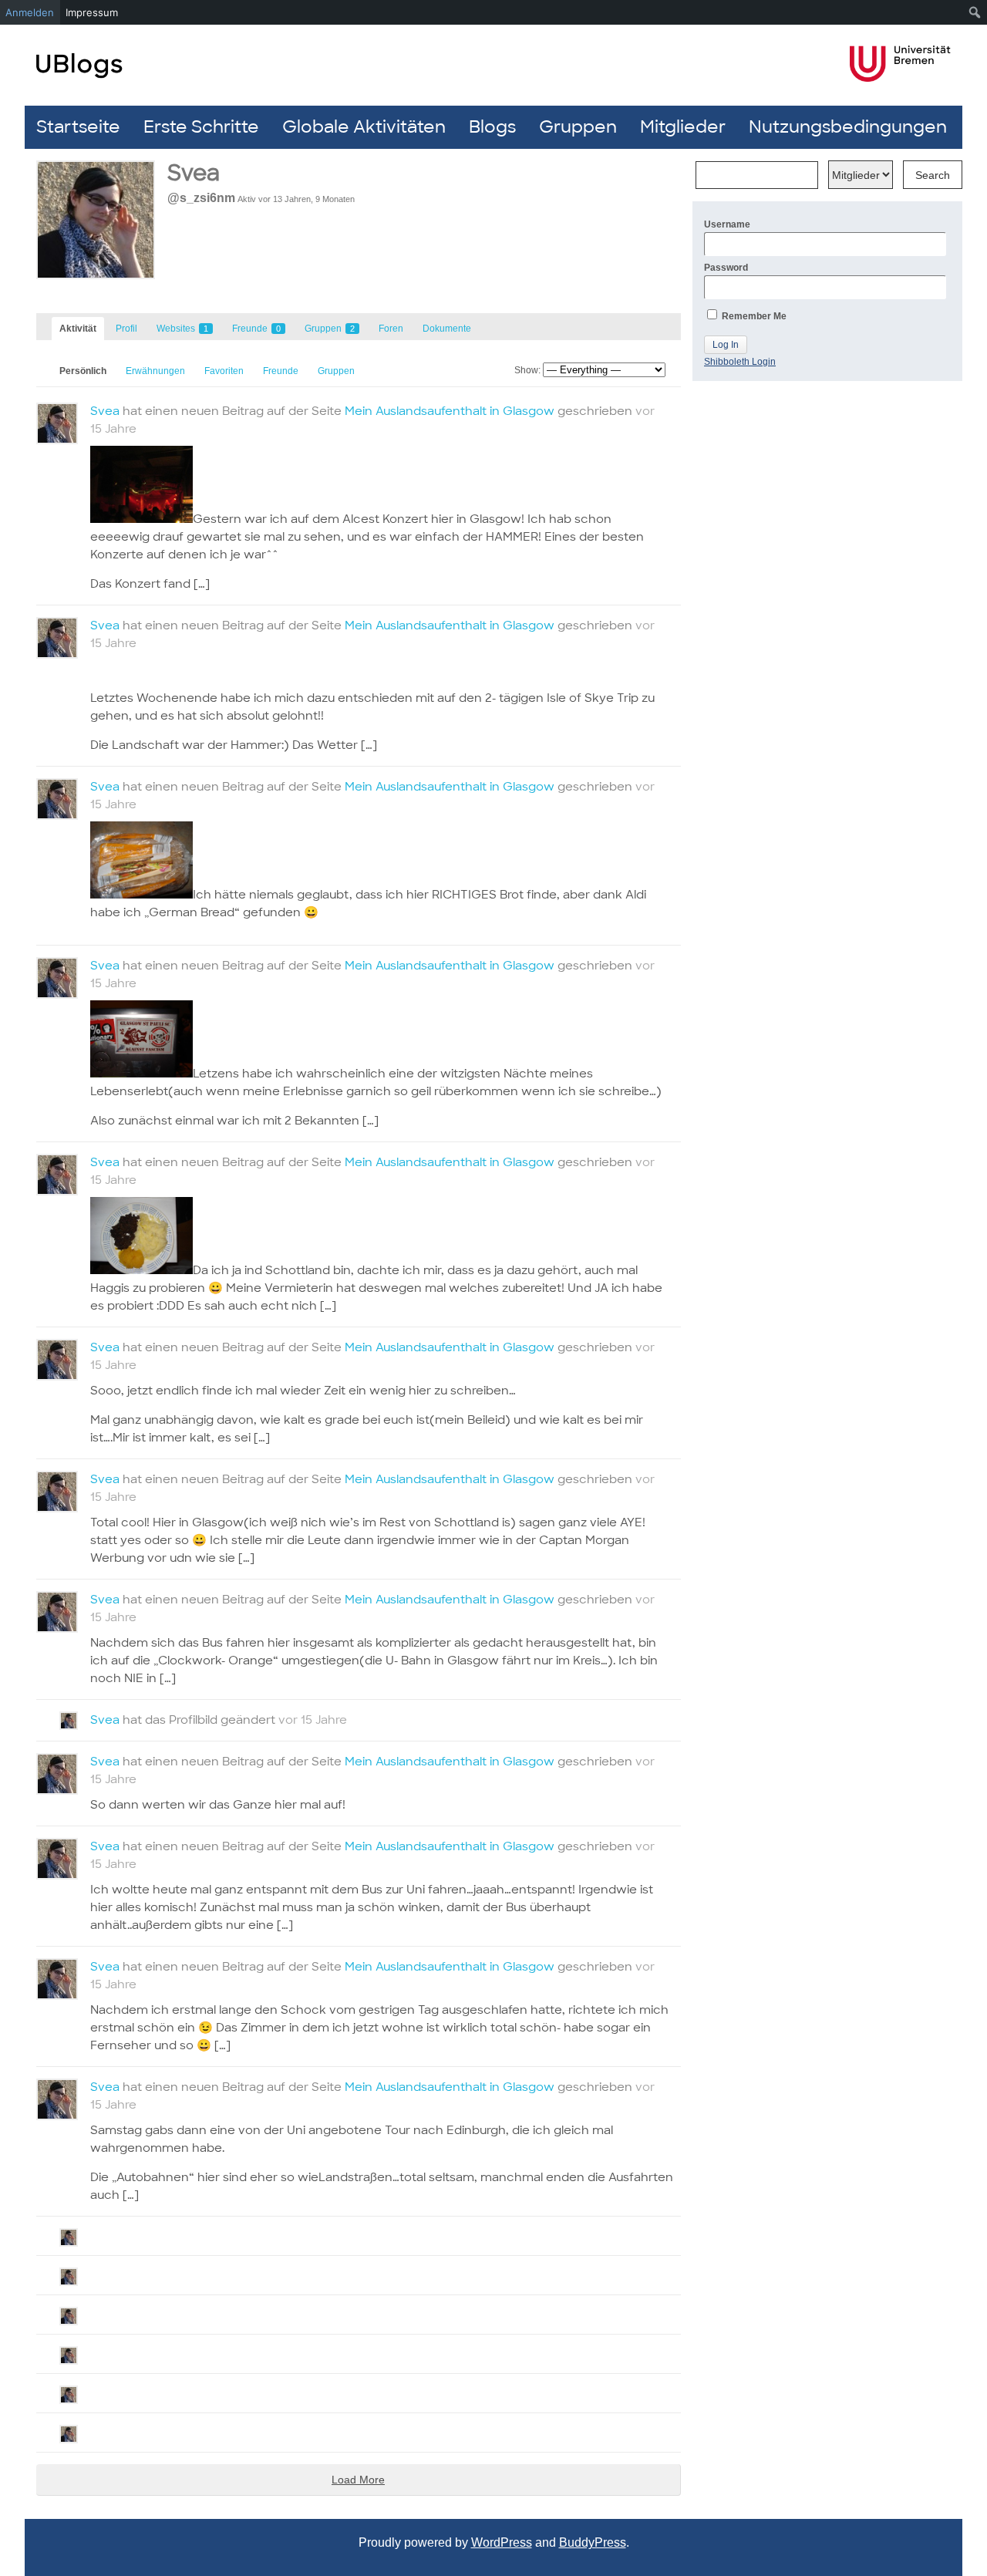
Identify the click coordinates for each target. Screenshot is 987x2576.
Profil (126, 329)
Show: (527, 370)
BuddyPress (593, 2542)
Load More (358, 2480)
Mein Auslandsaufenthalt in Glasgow (450, 411)
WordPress (502, 2542)
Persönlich (83, 371)
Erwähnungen (155, 371)
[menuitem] (975, 12)
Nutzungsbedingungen (848, 127)
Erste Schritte (201, 127)
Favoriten (224, 371)
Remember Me (753, 316)
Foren (391, 329)
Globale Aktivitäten (364, 127)
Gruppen (578, 127)
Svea (105, 411)
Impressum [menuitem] (92, 12)
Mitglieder (683, 127)
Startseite (78, 127)
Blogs (492, 127)
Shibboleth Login (740, 362)
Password (726, 268)
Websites (182, 329)
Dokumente (447, 329)
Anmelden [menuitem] (30, 12)
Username (727, 224)
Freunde (256, 329)
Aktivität (78, 329)
